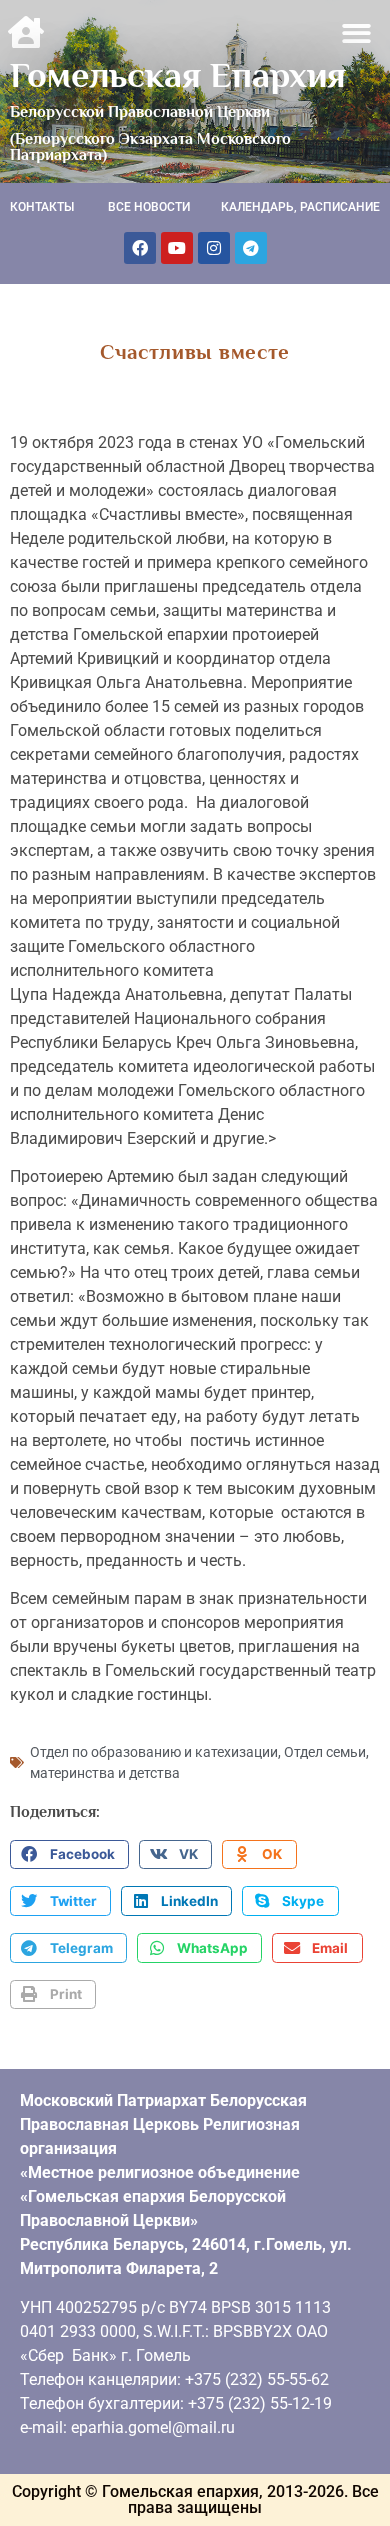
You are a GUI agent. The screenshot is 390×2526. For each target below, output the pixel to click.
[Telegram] (251, 248)
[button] (357, 33)
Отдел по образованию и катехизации (154, 1752)
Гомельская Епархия (178, 75)
